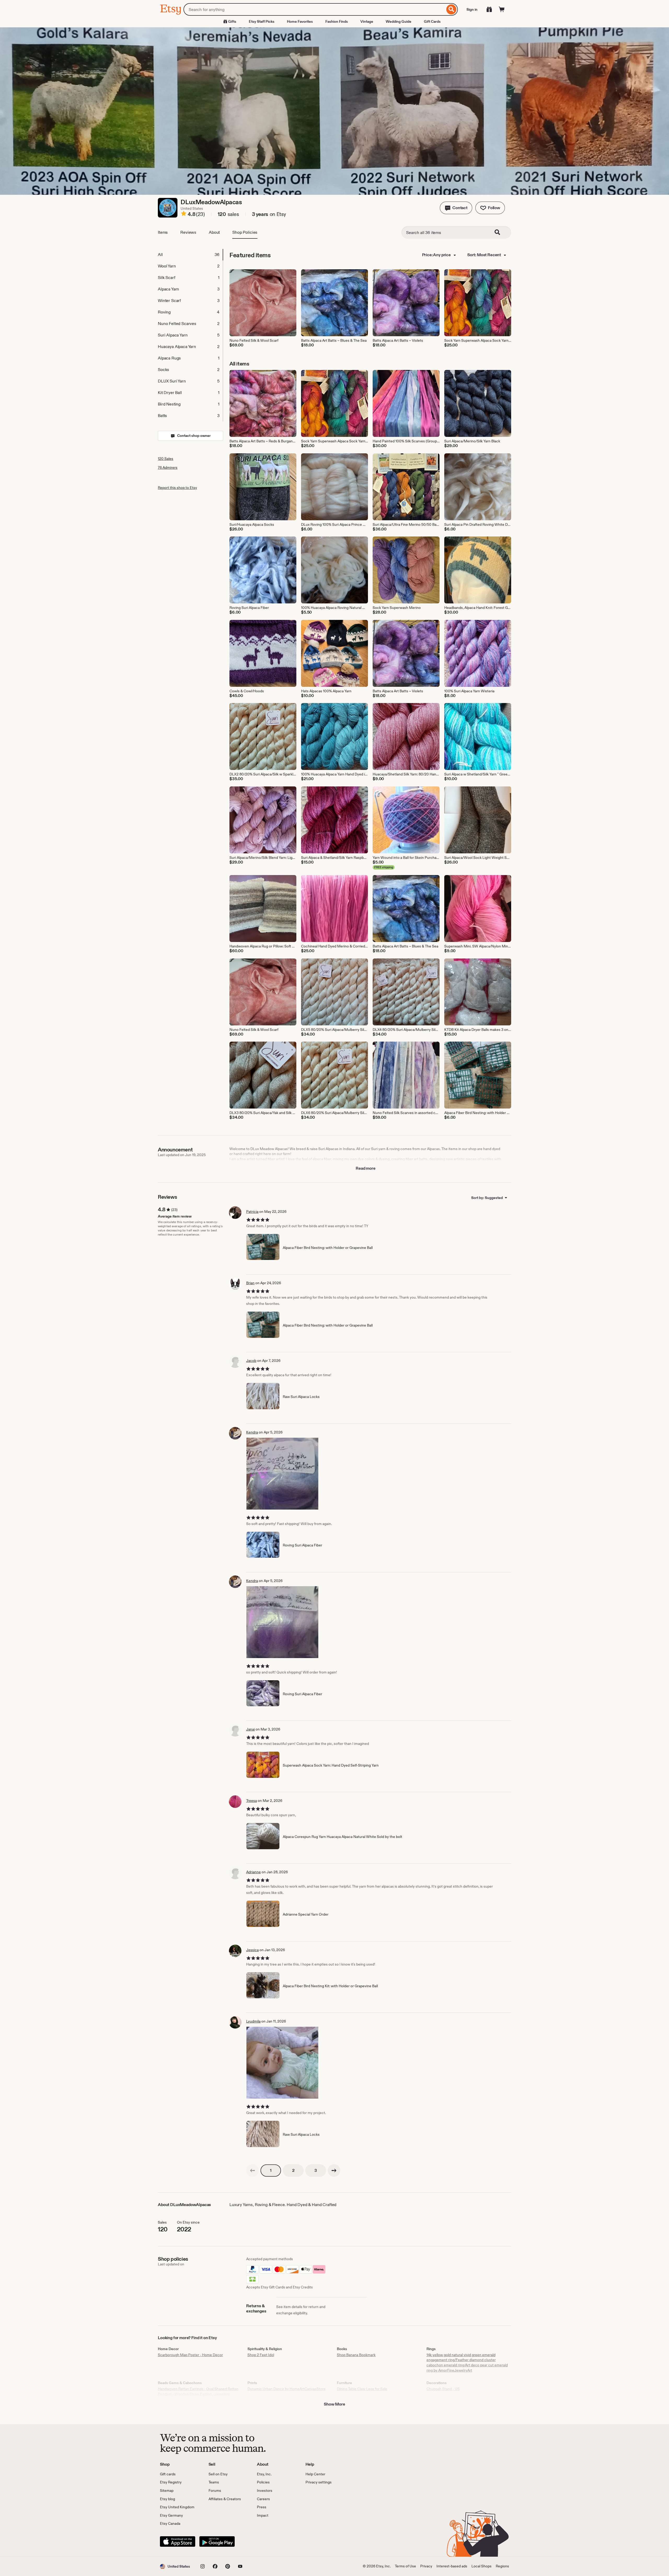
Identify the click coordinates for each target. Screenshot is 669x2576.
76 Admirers (168, 467)
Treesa (252, 1801)
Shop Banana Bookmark (356, 2355)
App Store (178, 2541)
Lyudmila (253, 2021)
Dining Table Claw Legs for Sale (362, 2389)
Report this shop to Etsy (177, 488)
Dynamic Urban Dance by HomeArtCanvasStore (287, 2389)
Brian (250, 1283)
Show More (334, 2404)
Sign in (472, 9)
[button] (456, 208)
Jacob (251, 1361)
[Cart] (502, 9)
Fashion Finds (337, 21)
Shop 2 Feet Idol (261, 2355)
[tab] (190, 255)
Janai (250, 1729)
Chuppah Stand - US (443, 2389)
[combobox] (314, 9)
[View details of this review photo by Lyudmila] (282, 2063)
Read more (366, 1168)
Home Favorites (300, 21)
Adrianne (253, 1872)
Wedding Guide (399, 21)
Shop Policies (245, 232)
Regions (502, 2566)
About (214, 232)
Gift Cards (432, 21)
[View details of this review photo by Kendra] (282, 1474)
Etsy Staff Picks (262, 21)
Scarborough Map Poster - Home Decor (190, 2355)
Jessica (252, 1950)
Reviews (188, 232)
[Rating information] (184, 214)
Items (163, 232)
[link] (252, 2171)
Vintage (367, 21)
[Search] (451, 9)
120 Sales (166, 459)
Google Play (217, 2541)
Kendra (252, 1432)
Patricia (252, 1212)
